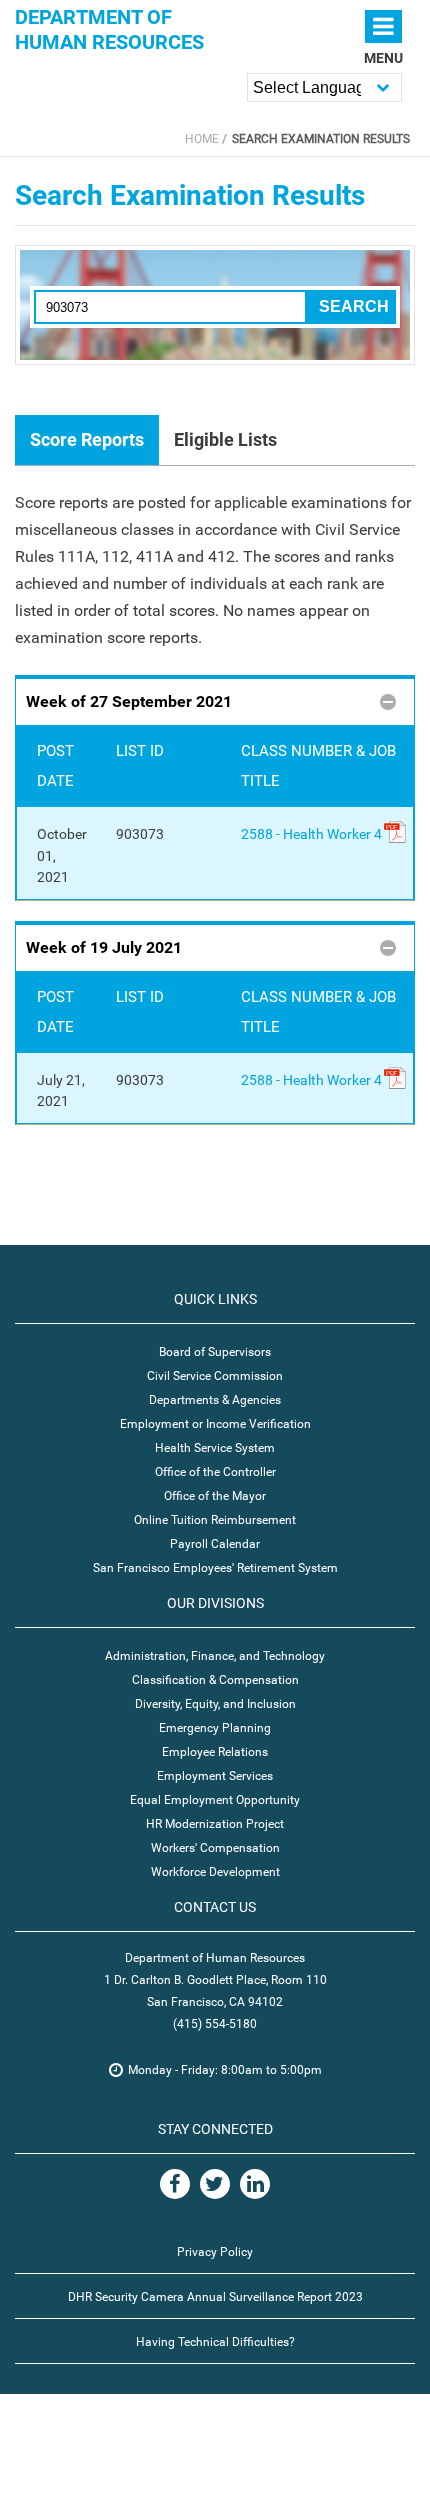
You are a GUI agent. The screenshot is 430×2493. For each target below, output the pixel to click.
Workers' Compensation (215, 1848)
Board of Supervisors (215, 1352)
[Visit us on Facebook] (175, 2184)
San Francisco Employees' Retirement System (215, 1568)
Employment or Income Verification (215, 1424)
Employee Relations (215, 1752)
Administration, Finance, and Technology (215, 1656)
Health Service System (215, 1448)
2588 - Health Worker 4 (311, 834)
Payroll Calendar (215, 1544)
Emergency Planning (215, 1728)
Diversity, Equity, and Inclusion (215, 1704)
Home (202, 139)
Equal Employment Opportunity (215, 1800)
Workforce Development (215, 1872)
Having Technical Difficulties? (215, 2342)
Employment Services (215, 1776)
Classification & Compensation (215, 1680)
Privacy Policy (215, 2252)
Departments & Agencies (215, 1400)
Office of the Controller (215, 1472)
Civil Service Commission (215, 1376)
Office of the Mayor (215, 1496)
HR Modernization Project (215, 1824)
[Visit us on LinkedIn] (255, 2184)
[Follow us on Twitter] (215, 2184)
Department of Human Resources (109, 29)
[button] (215, 700)
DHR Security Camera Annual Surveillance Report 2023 (215, 2297)
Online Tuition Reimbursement (215, 1520)
